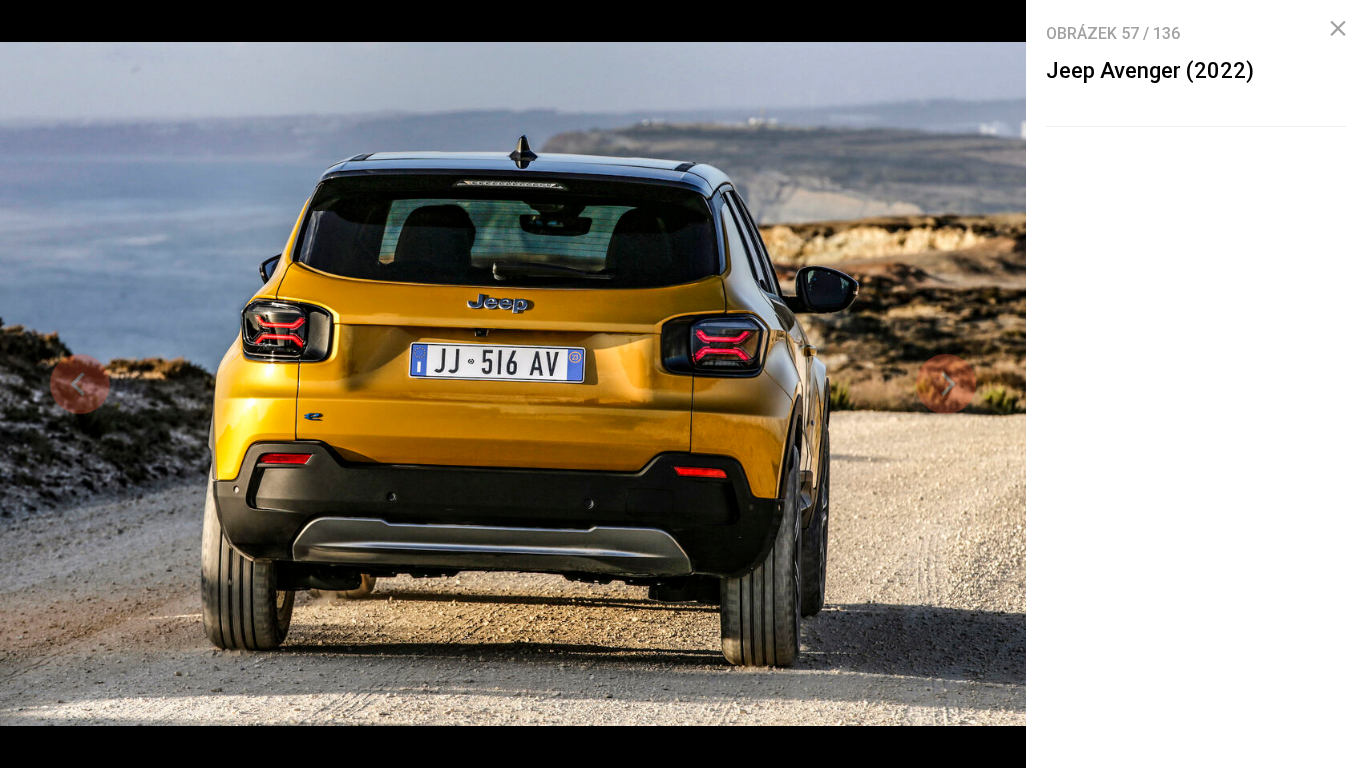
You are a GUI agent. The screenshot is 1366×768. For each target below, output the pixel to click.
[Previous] (80, 384)
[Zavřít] (1338, 29)
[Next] (946, 384)
